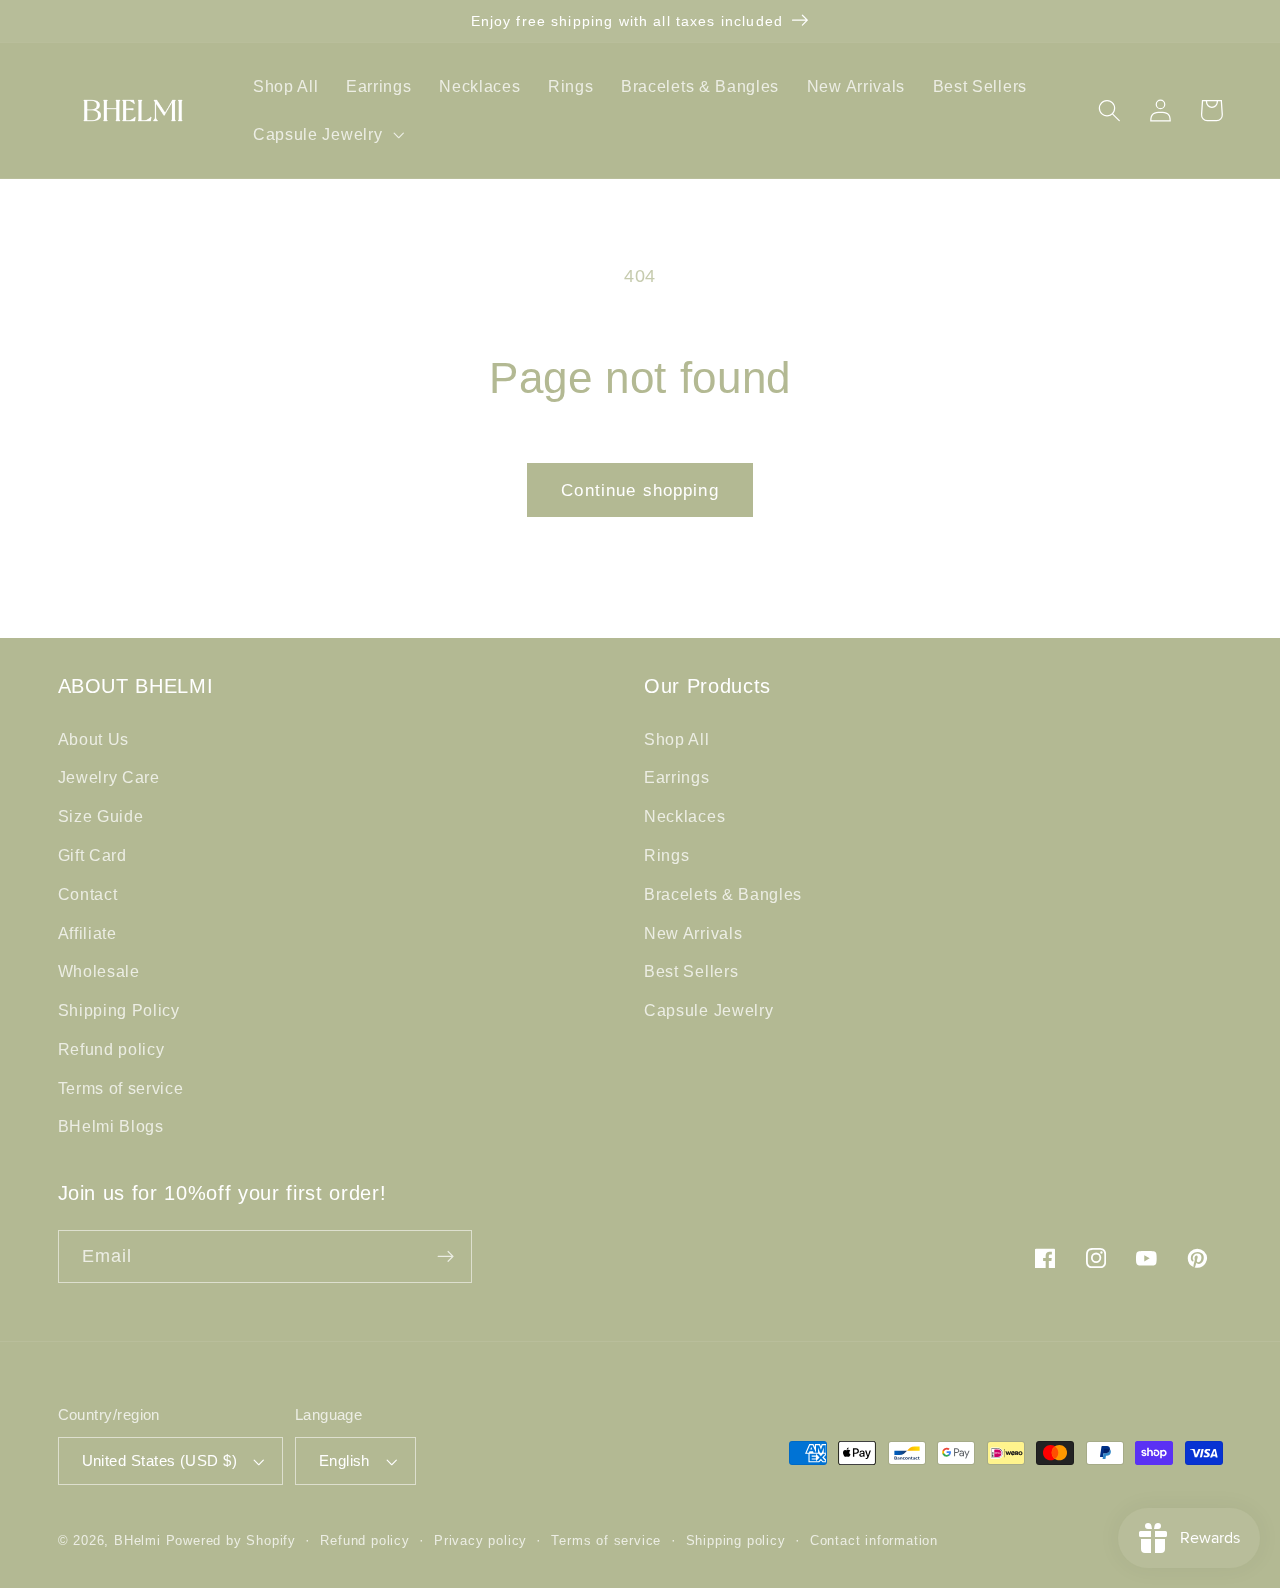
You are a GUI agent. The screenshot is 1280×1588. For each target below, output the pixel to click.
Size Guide (101, 816)
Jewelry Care (109, 777)
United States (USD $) (160, 1460)
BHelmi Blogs (111, 1126)
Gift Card (92, 855)
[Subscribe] (445, 1257)
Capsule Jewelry (708, 1010)
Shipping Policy (119, 1010)
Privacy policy (480, 1541)
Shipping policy (736, 1541)
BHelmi (137, 1541)
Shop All (677, 739)
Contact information (874, 1541)
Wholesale (99, 971)
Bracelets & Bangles (723, 894)
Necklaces (684, 816)
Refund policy (111, 1049)
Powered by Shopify (231, 1541)
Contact (88, 894)
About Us (94, 739)
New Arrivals (693, 933)
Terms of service (121, 1088)
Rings (666, 855)
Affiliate (87, 933)
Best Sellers (691, 971)
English (344, 1460)
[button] (326, 134)
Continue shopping (640, 490)
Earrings (677, 777)
